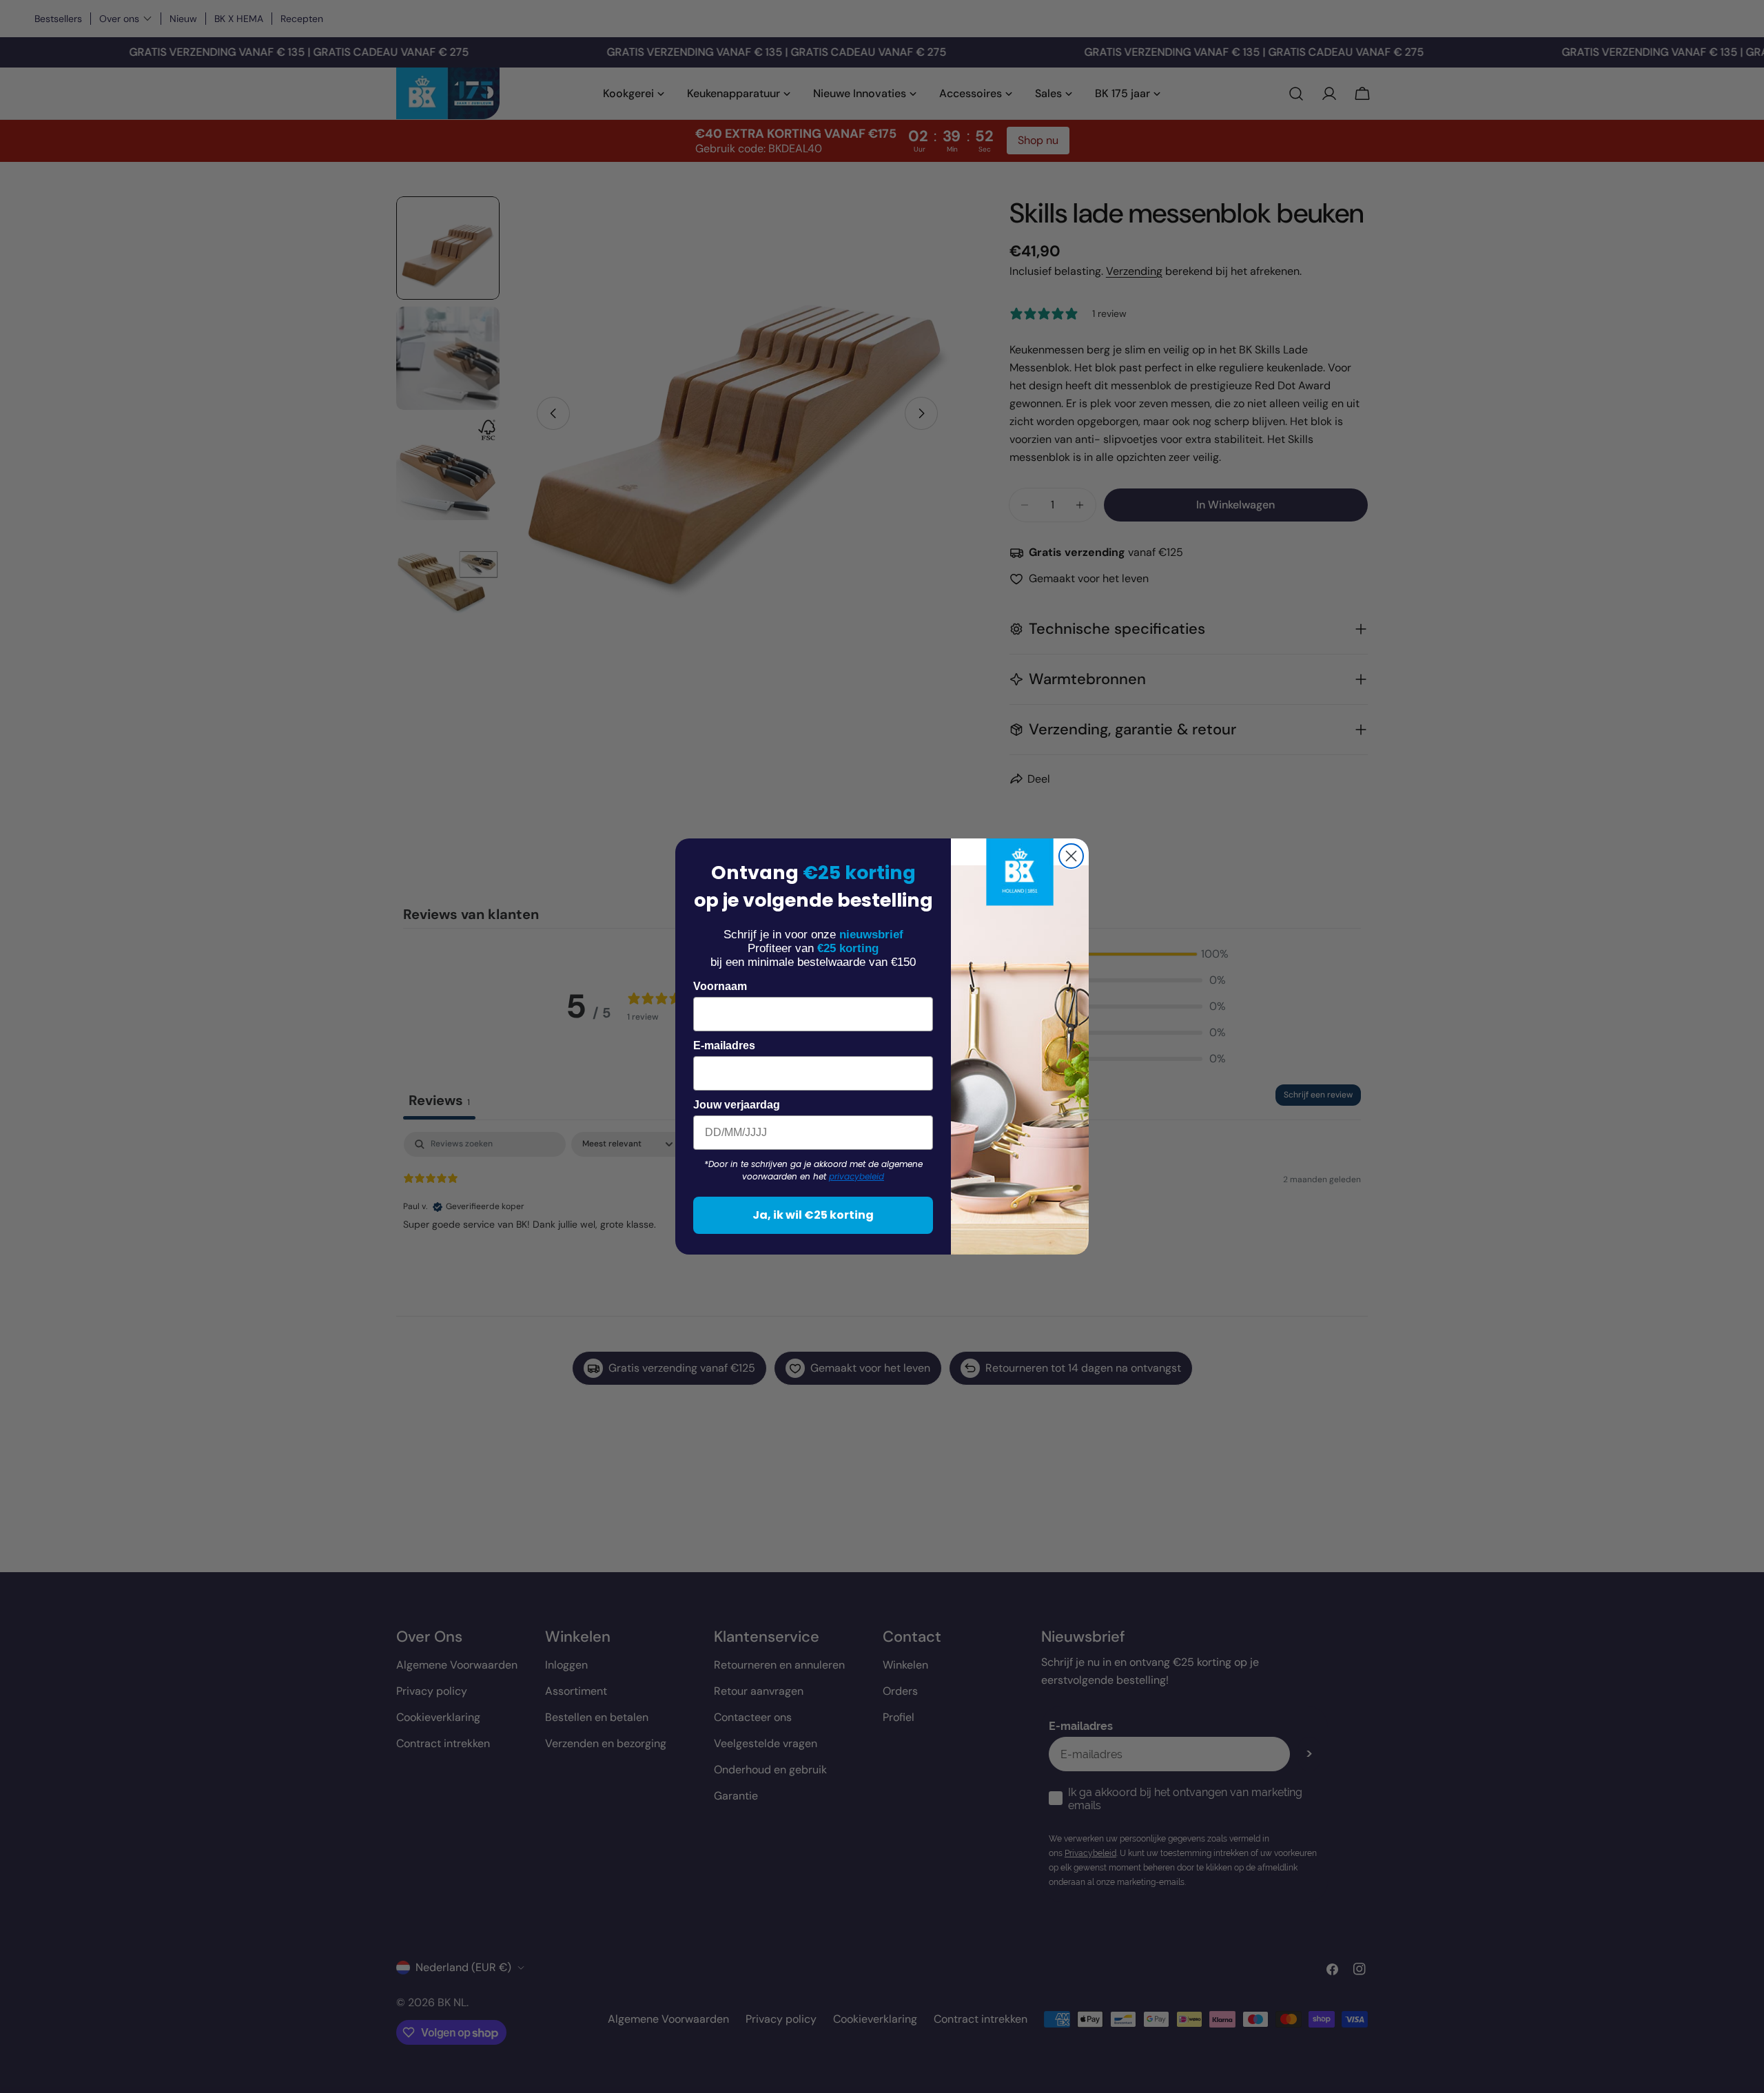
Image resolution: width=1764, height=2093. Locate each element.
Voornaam (720, 986)
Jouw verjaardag (737, 1105)
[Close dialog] (1071, 856)
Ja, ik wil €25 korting (813, 1215)
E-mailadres (724, 1045)
